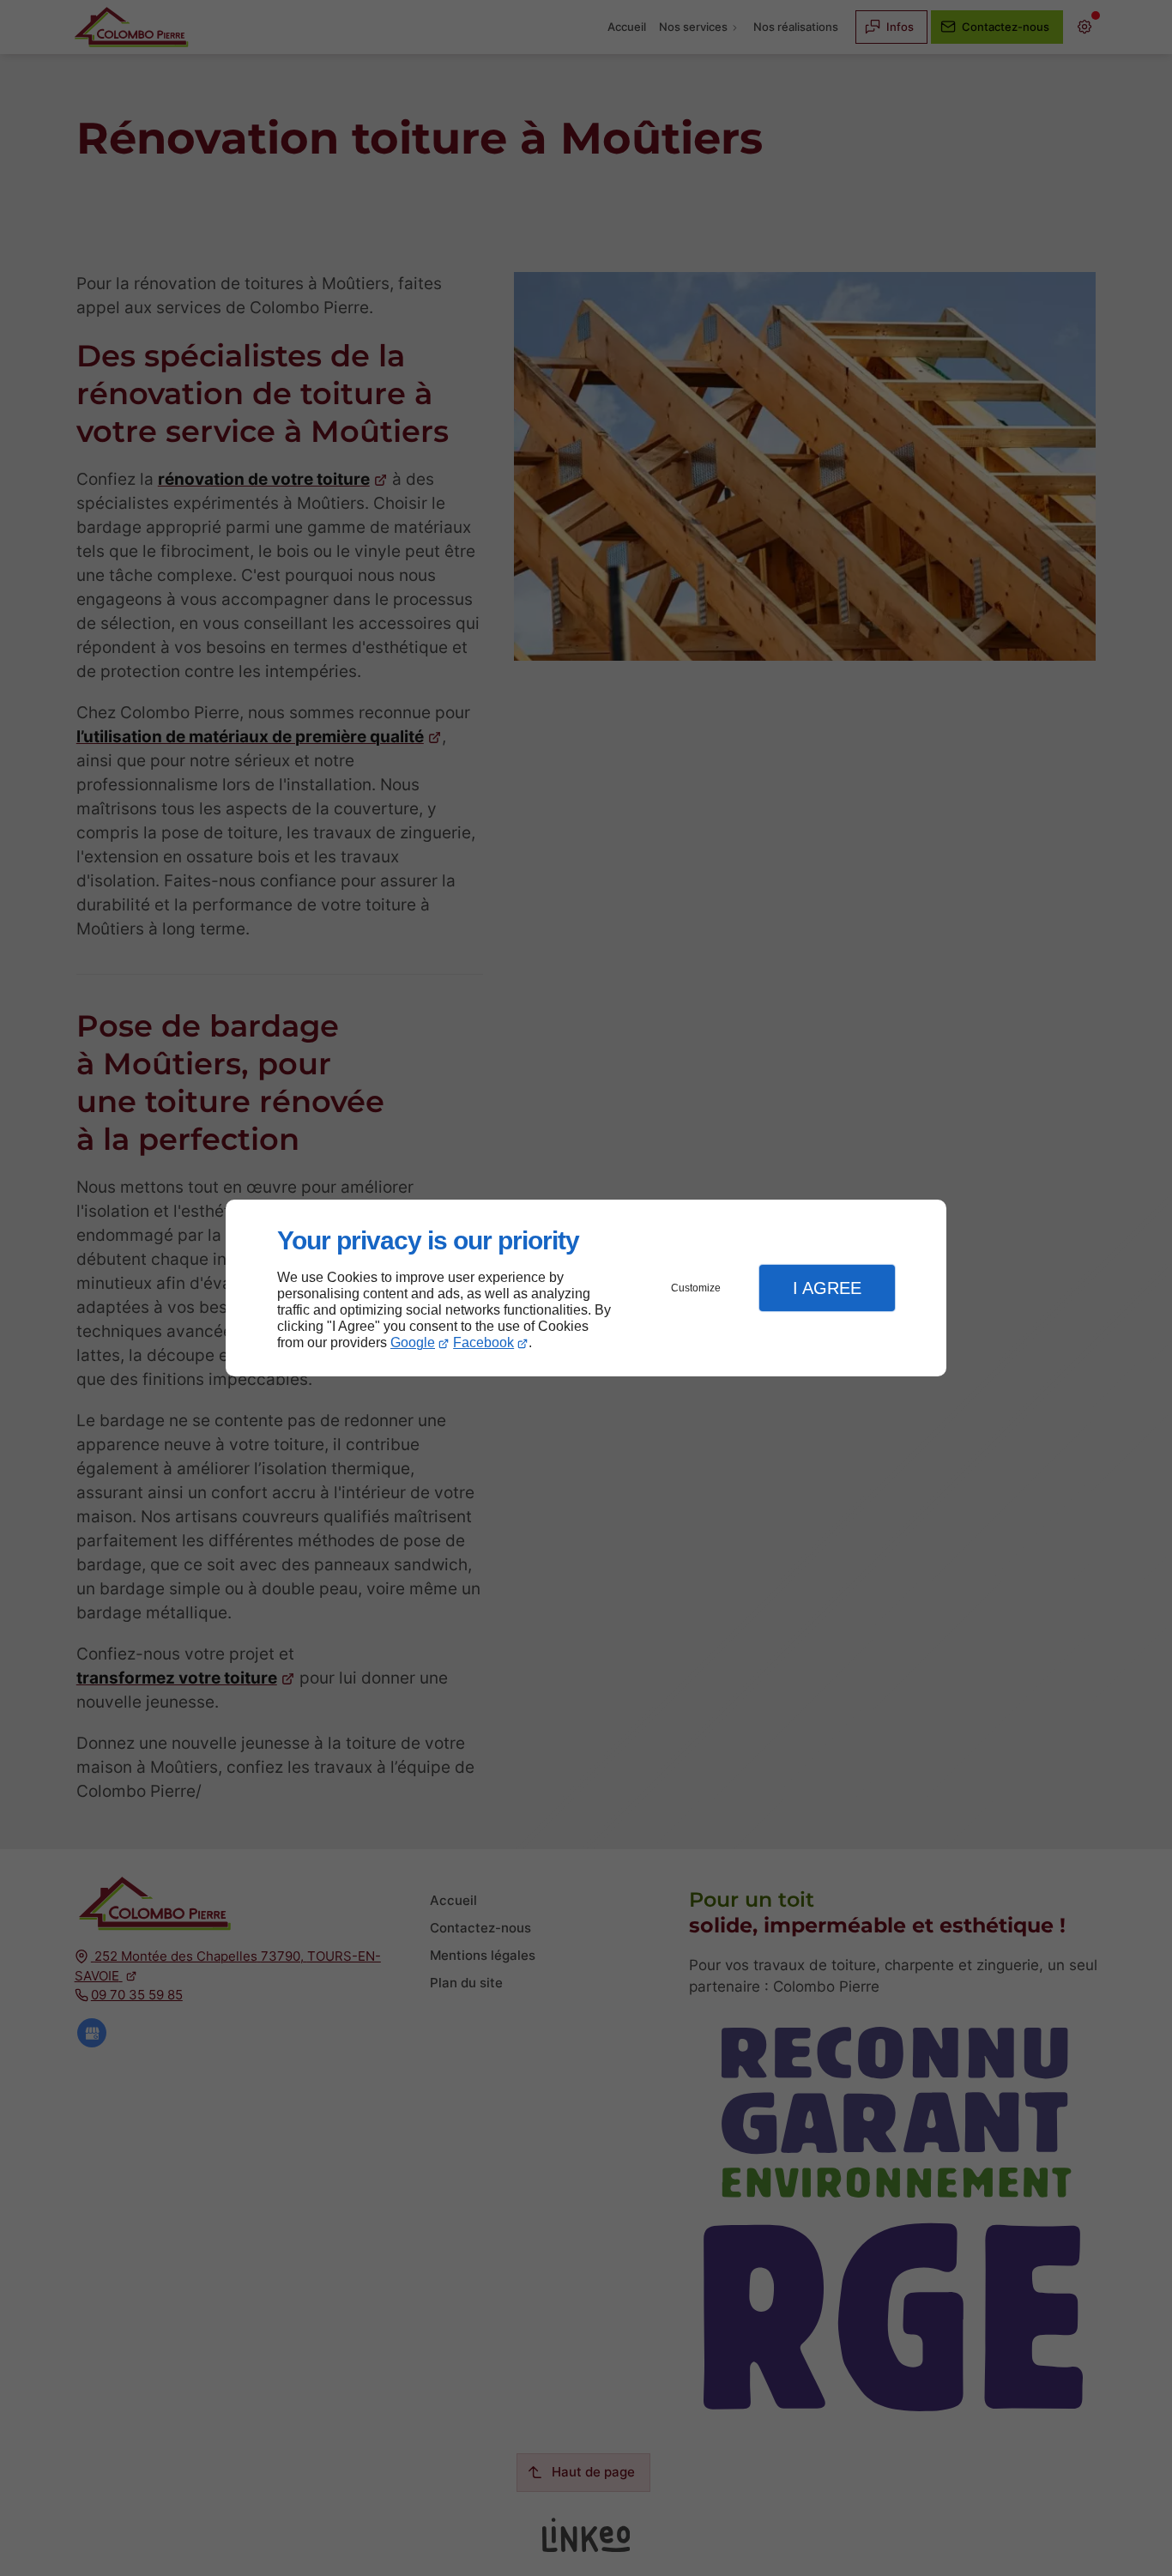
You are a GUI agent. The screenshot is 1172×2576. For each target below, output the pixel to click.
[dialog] (586, 1288)
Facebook (483, 1342)
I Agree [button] (827, 1288)
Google (413, 1342)
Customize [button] (696, 1288)
